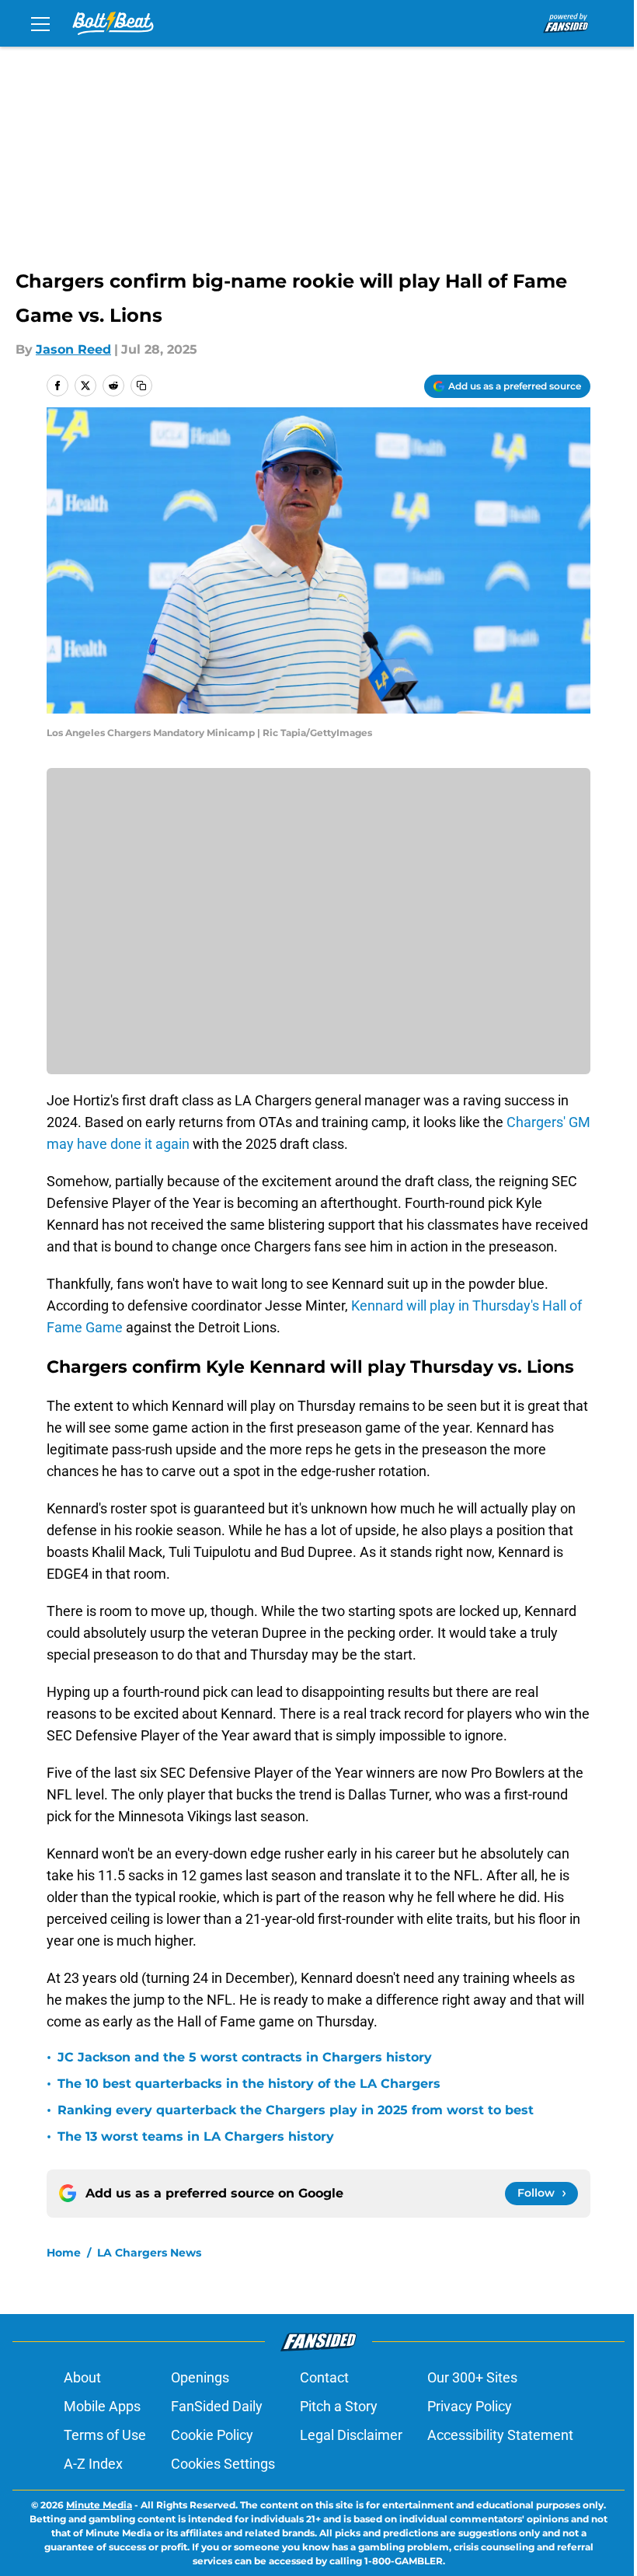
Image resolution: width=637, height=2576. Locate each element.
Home (64, 2253)
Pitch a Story (339, 2406)
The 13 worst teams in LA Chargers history (196, 2136)
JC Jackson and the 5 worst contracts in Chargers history (245, 2057)
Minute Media (99, 2505)
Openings (200, 2377)
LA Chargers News (149, 2253)
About (82, 2377)
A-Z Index (93, 2464)
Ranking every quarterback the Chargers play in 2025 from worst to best (296, 2110)
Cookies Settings (223, 2464)
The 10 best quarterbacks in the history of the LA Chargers (249, 2084)
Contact (324, 2377)
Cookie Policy (212, 2435)
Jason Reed (73, 349)
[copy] (141, 386)
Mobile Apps (102, 2406)
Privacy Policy (470, 2406)
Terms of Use (105, 2435)
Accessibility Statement (500, 2435)
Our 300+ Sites (472, 2377)
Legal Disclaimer (351, 2435)
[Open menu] (40, 23)
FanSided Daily (217, 2406)
